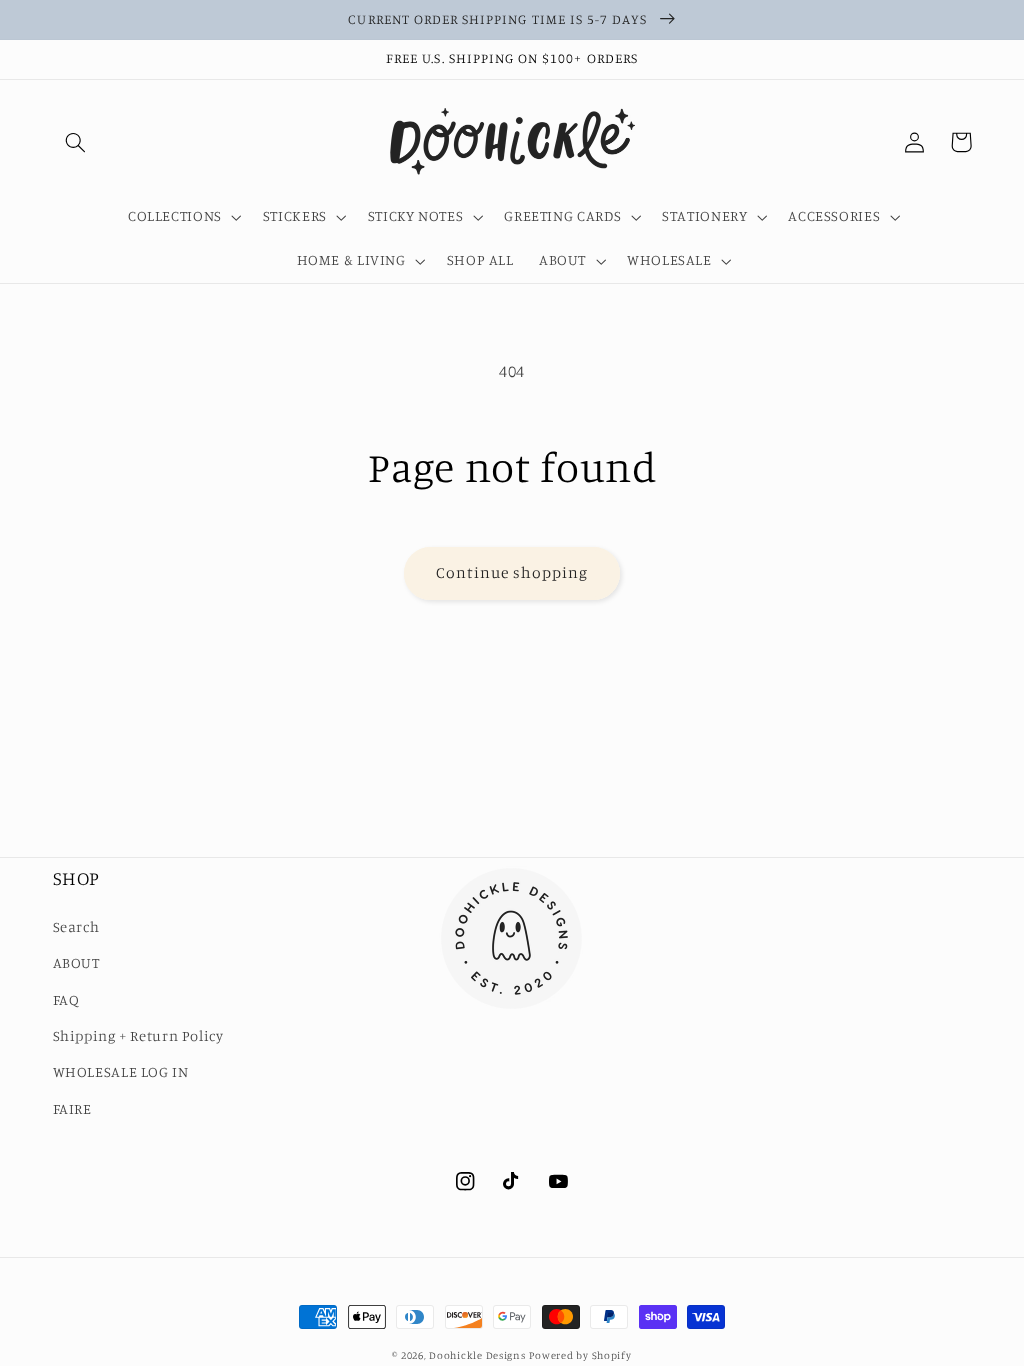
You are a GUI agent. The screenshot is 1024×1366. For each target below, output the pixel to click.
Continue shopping (512, 572)
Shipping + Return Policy (138, 1035)
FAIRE (72, 1108)
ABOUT (76, 962)
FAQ (66, 999)
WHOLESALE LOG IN (121, 1071)
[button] (76, 142)
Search (76, 926)
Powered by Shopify (580, 1355)
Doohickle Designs (477, 1355)
